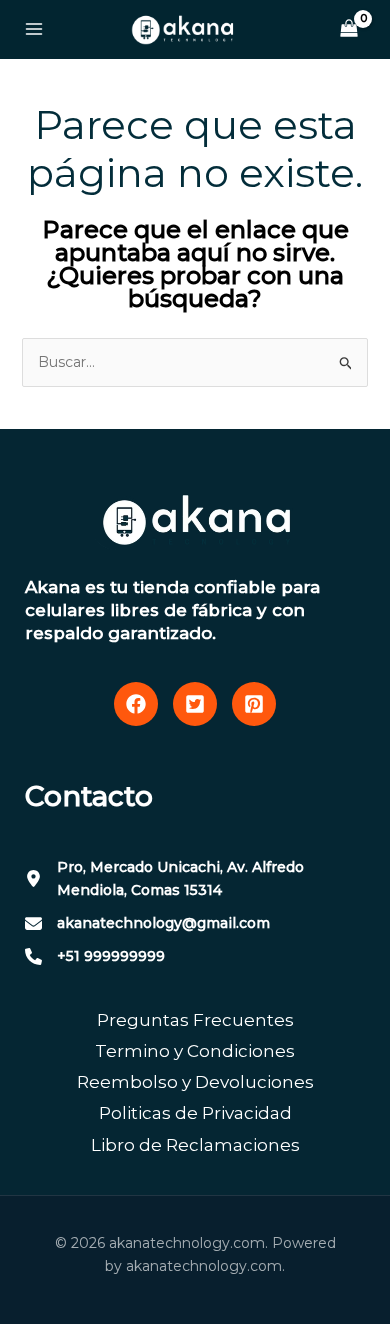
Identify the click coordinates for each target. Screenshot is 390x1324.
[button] (136, 704)
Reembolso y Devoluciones (195, 1082)
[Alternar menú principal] (34, 29)
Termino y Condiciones (195, 1051)
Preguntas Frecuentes (195, 1020)
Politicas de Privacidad (195, 1113)
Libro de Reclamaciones (195, 1145)
